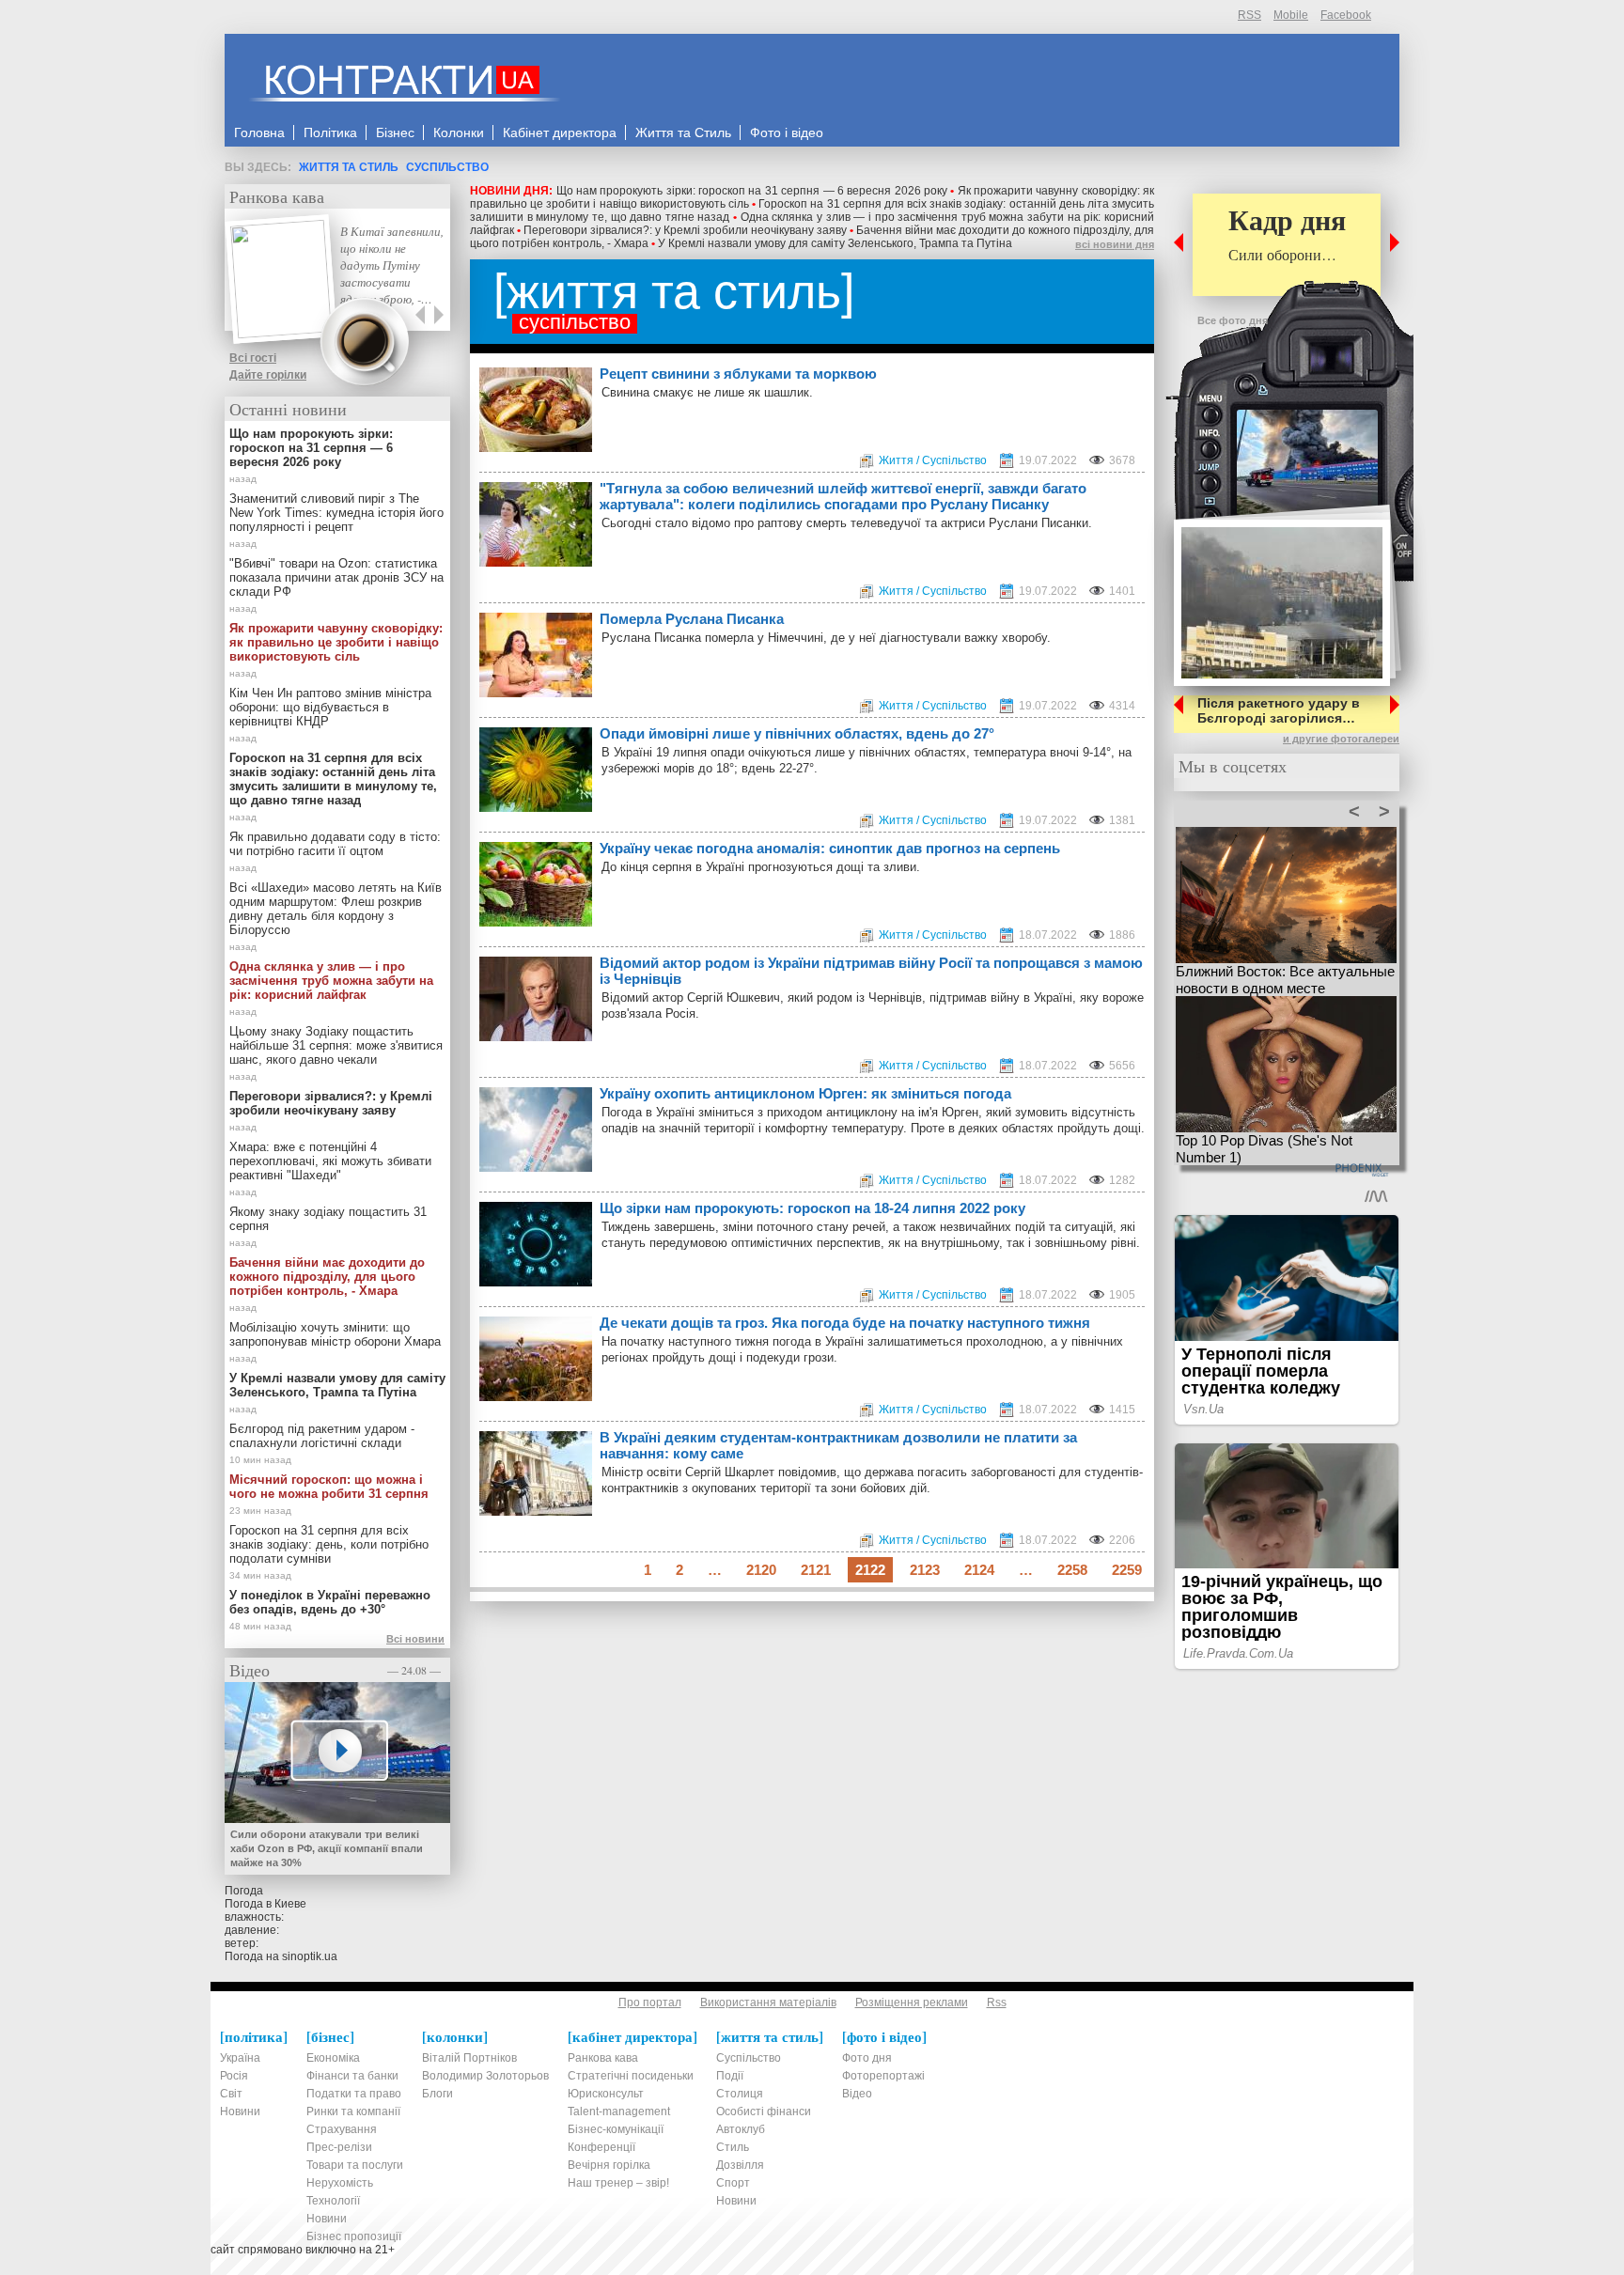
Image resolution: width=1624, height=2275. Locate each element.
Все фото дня (1233, 320)
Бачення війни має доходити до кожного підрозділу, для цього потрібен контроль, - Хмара (327, 1277)
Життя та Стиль (349, 167)
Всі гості (253, 358)
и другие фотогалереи (1341, 739)
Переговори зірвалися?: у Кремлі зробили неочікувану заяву (685, 230)
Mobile (1291, 15)
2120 (761, 1570)
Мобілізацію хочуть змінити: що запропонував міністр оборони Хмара (335, 1334)
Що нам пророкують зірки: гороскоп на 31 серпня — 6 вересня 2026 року (752, 191)
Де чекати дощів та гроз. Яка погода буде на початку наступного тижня (845, 1323)
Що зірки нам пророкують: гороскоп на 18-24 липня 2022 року (812, 1208)
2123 (925, 1570)
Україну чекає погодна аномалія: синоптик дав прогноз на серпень (830, 848)
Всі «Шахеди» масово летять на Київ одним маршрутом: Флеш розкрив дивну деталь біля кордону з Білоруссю (336, 909)
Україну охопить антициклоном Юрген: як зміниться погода (805, 1093)
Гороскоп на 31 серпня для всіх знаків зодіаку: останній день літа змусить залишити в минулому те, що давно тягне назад (333, 779)
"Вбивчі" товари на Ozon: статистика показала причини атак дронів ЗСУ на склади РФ (336, 577)
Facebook (1346, 15)
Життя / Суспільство (933, 460)
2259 (1127, 1570)
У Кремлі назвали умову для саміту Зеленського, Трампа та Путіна (835, 243)
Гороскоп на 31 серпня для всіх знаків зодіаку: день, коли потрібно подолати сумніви (329, 1544)
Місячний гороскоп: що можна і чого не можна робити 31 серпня (329, 1487)
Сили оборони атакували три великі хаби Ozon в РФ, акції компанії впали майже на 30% (327, 1848)
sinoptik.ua (310, 1956)
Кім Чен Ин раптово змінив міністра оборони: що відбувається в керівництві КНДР (330, 707)
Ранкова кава (277, 196)
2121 (816, 1570)
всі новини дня (1115, 244)
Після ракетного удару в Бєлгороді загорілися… (1279, 710)
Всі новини (415, 1639)
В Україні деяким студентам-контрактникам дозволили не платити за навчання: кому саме (838, 1445)
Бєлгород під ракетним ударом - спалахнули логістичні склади (322, 1436)
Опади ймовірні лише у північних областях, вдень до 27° (797, 733)
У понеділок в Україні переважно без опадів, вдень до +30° (330, 1602)
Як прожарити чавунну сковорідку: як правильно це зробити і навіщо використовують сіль (336, 642)
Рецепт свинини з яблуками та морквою (738, 374)
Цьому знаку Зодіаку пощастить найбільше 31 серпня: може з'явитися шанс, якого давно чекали (336, 1045)
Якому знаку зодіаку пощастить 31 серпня (328, 1219)
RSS (1249, 15)
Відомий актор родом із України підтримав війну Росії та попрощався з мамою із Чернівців (871, 971)
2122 (870, 1570)
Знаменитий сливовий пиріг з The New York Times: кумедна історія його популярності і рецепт (336, 513)
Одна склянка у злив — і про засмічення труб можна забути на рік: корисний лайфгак (331, 981)
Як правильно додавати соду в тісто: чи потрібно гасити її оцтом (335, 844)
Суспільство (447, 167)
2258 (1072, 1570)
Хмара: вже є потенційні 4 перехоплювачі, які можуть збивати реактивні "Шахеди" (330, 1161)
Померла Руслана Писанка (692, 619)
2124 (979, 1570)
